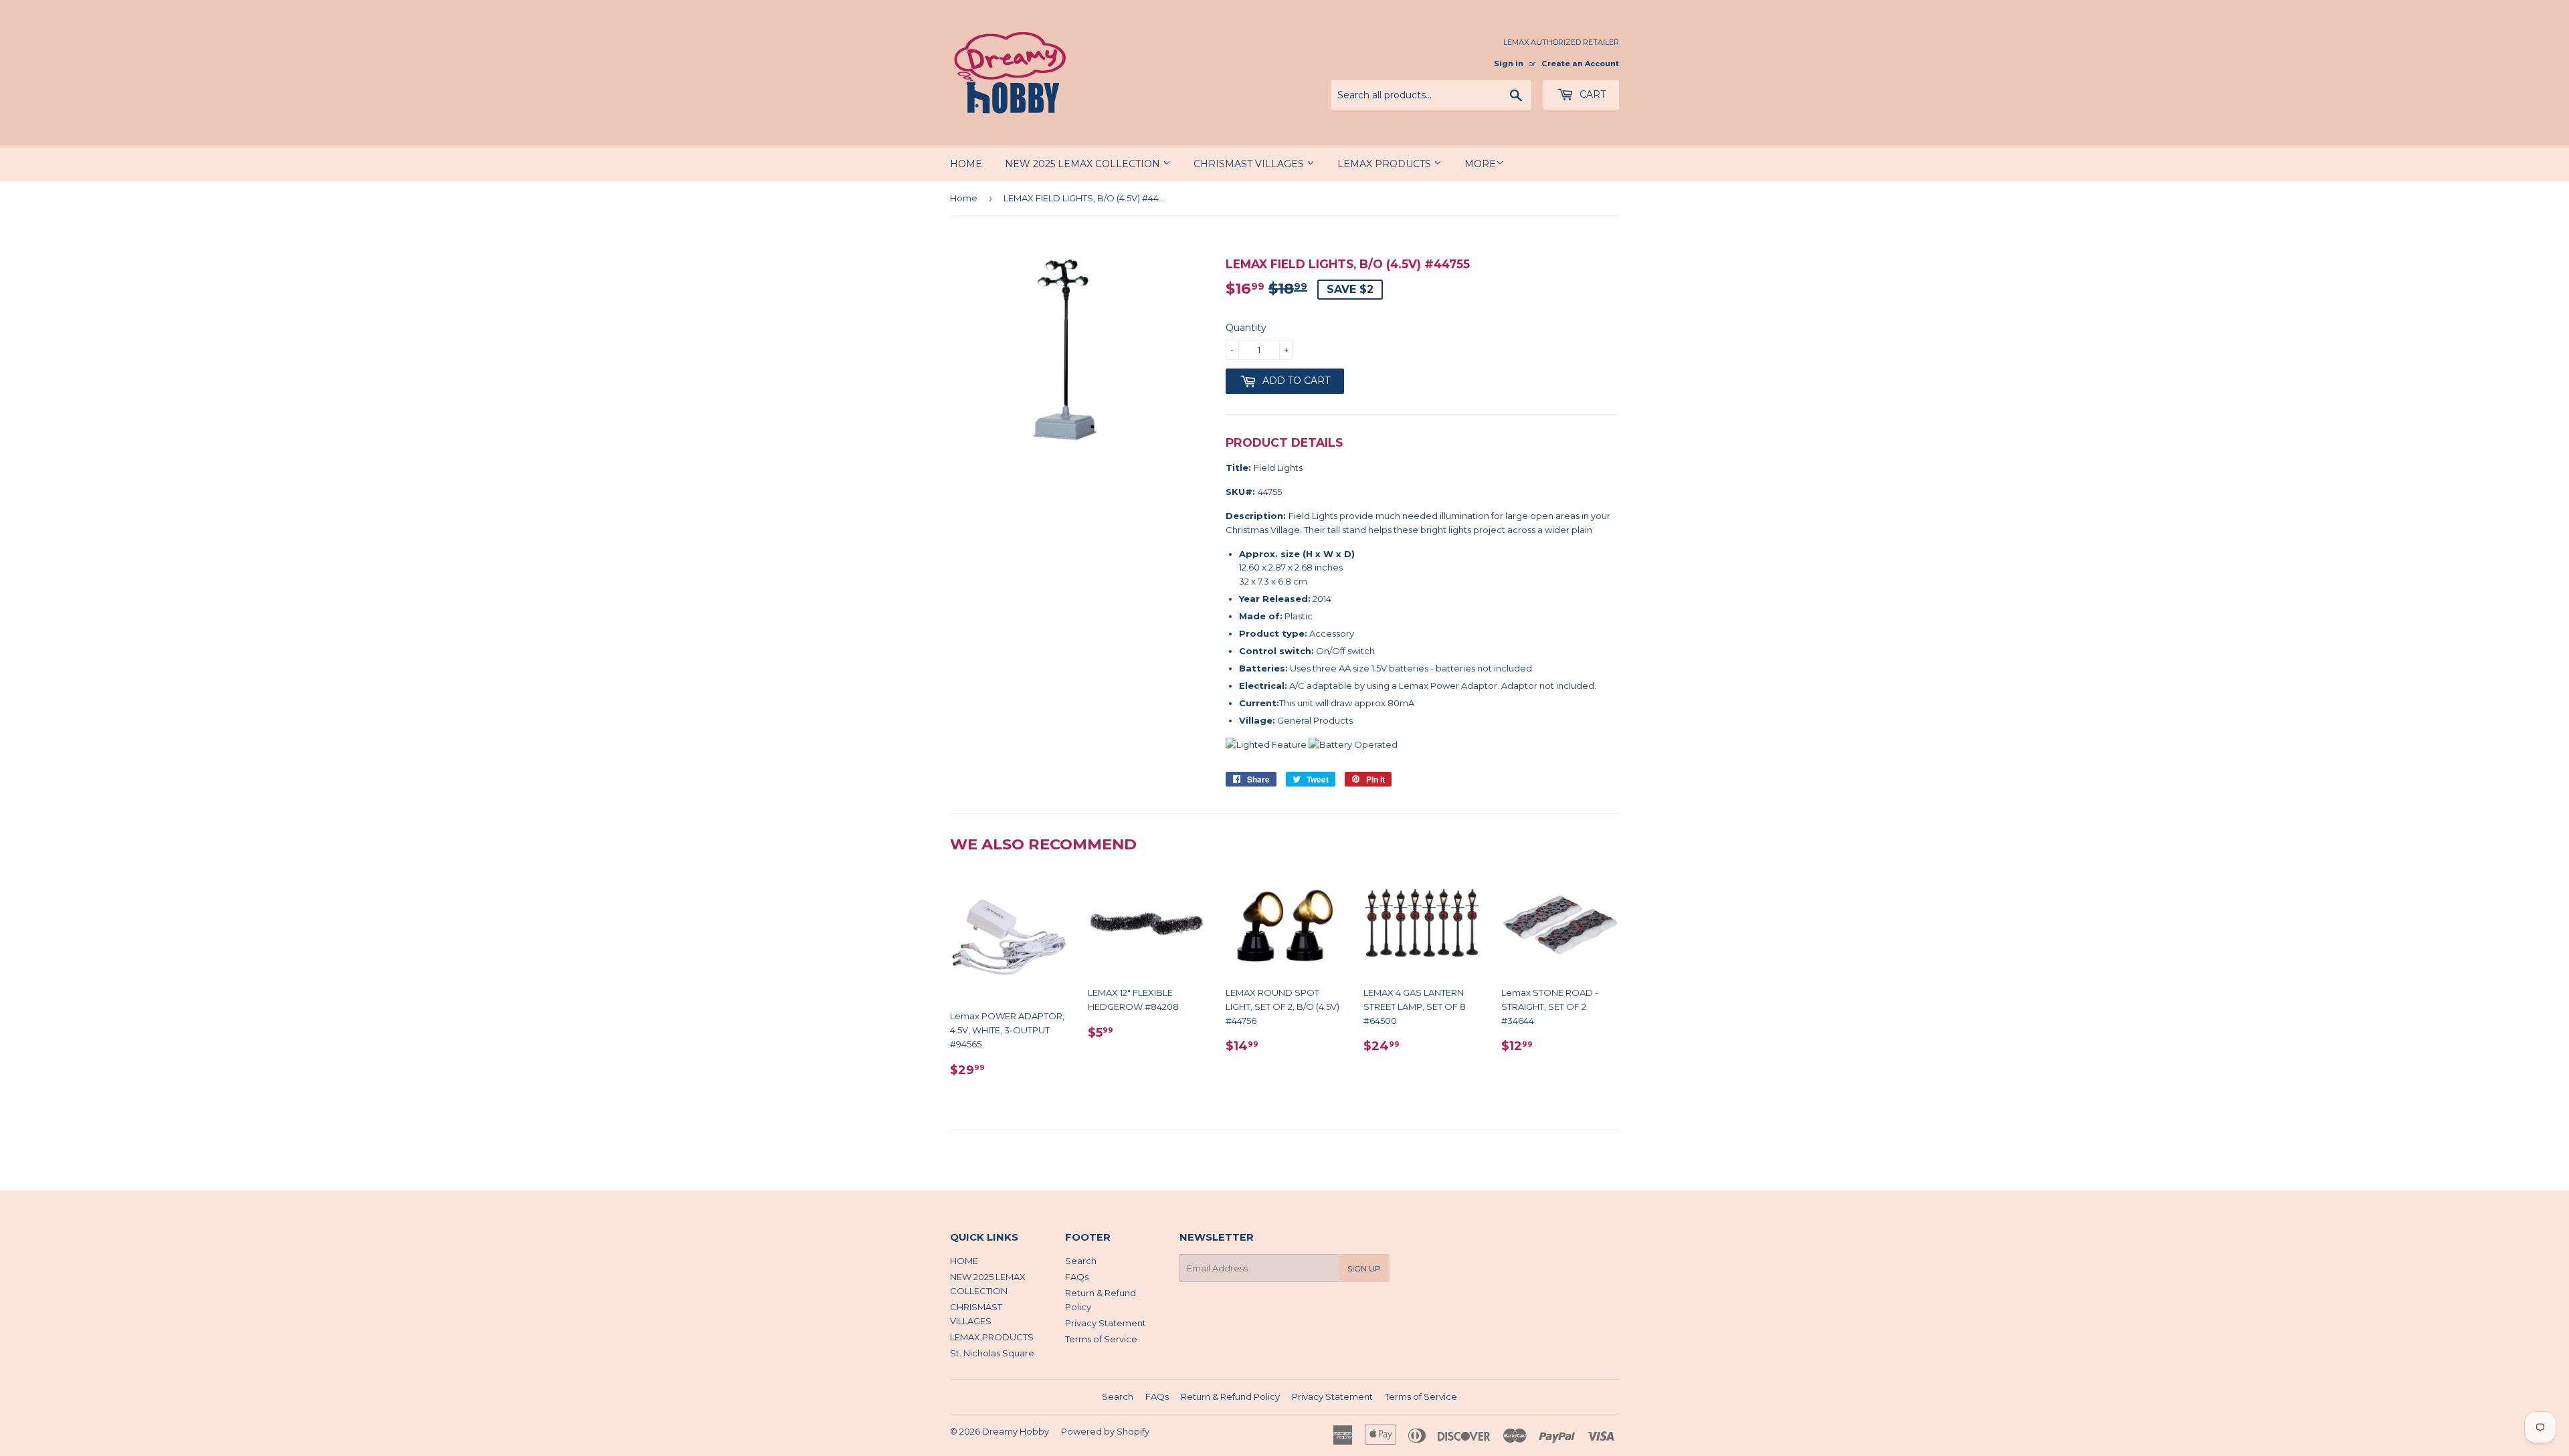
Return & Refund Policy (1230, 1396)
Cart (1591, 94)
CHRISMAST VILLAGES (1250, 164)
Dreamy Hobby (1016, 1431)
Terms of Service (1101, 1339)
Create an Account (1580, 64)
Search (1081, 1261)
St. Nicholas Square (992, 1353)
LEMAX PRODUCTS (1386, 164)
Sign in (1509, 64)
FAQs (1077, 1277)
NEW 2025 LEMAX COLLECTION (1084, 164)
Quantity (1246, 328)
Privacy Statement (1106, 1323)
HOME (966, 164)
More (1480, 164)
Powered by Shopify (1105, 1431)
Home (964, 198)
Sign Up (1364, 1268)
